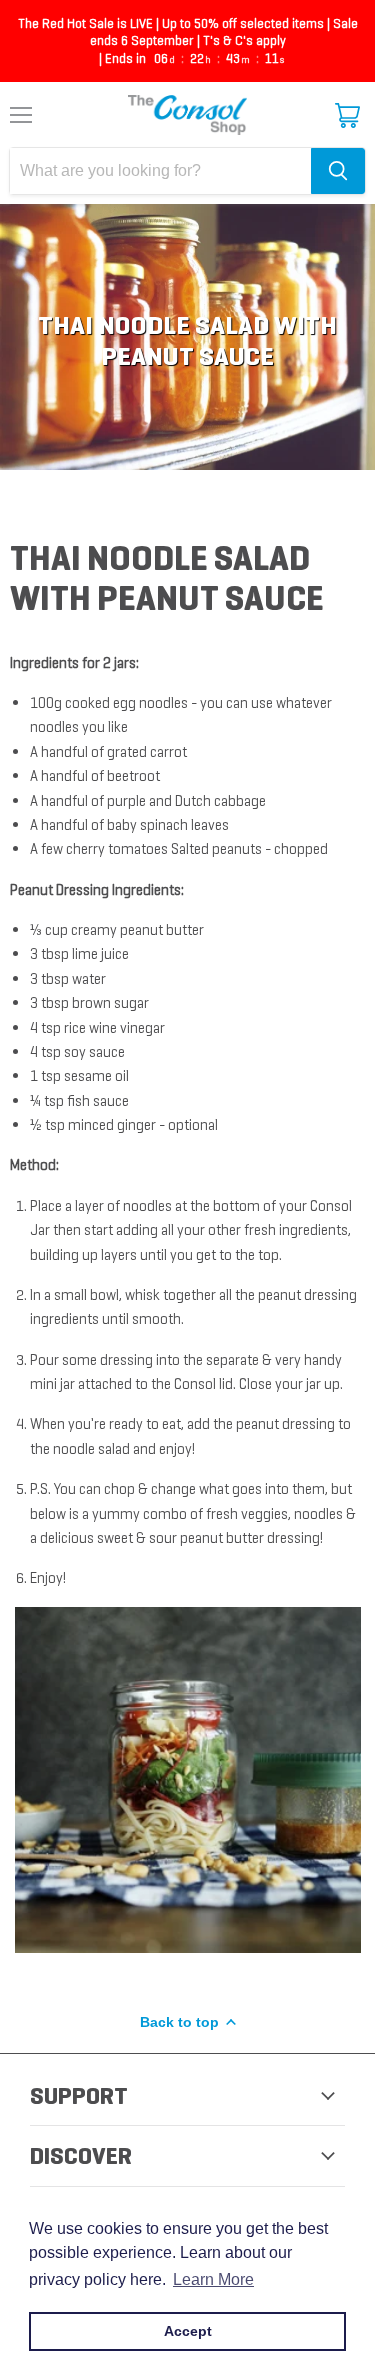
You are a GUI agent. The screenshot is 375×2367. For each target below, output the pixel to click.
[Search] (338, 171)
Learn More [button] (213, 2279)
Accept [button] (188, 2331)
